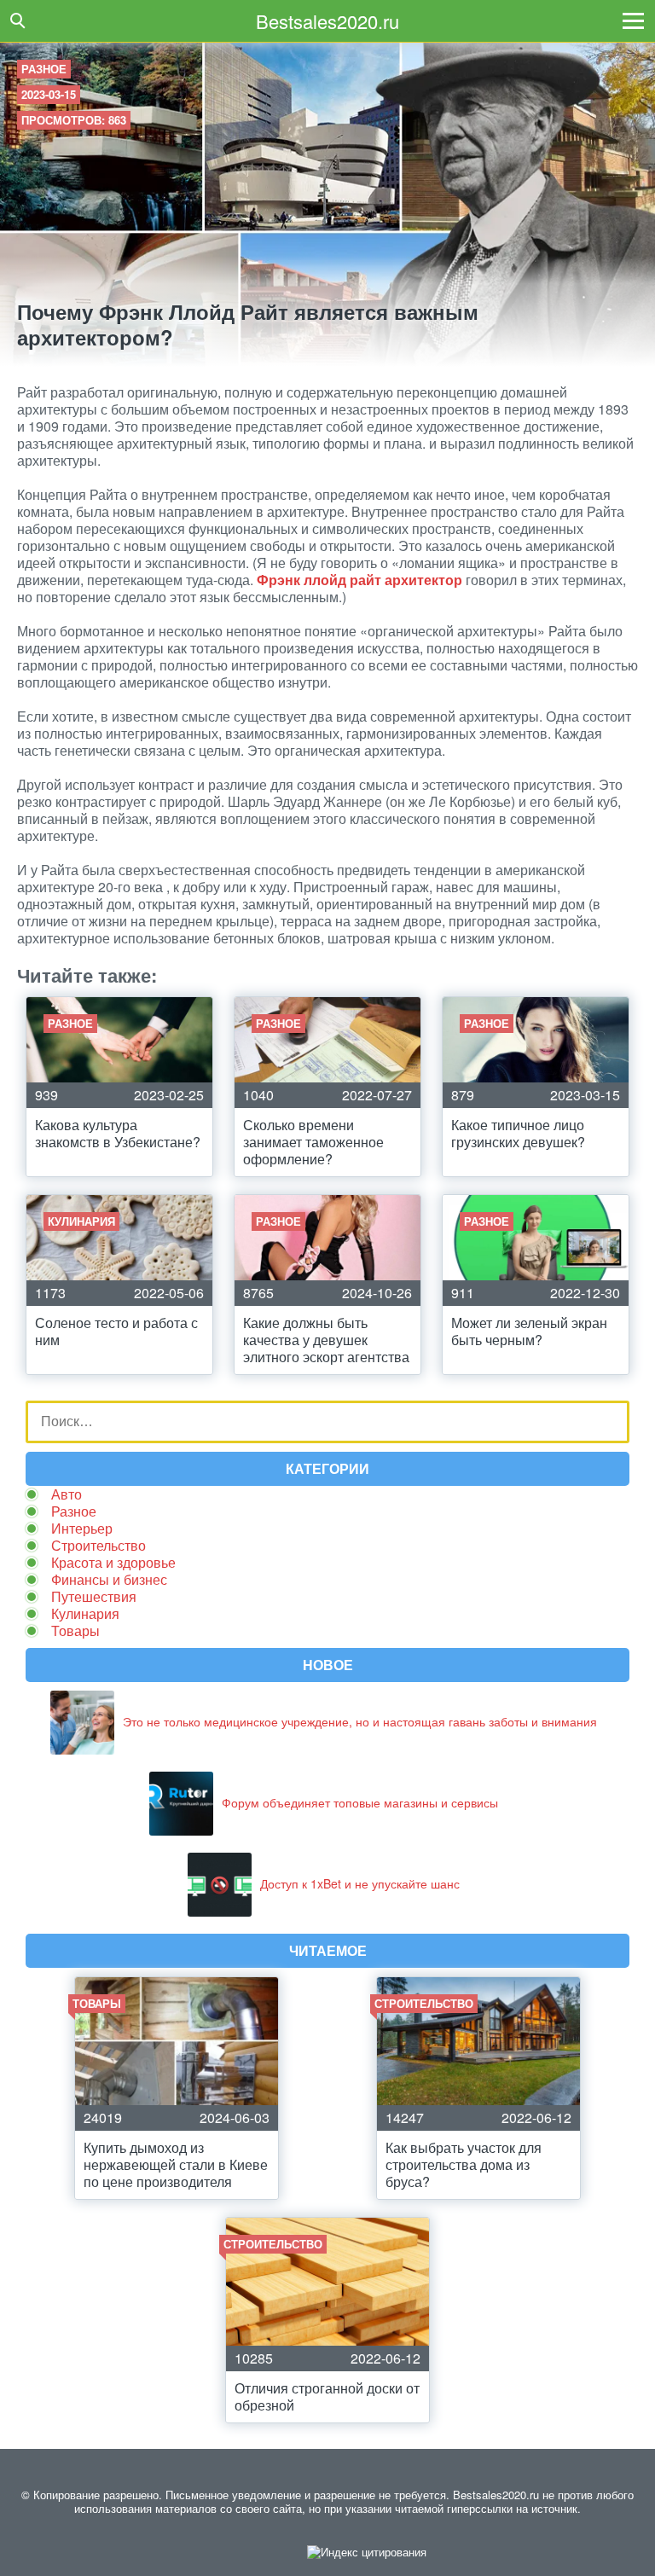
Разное (44, 69)
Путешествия (94, 1596)
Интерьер (82, 1528)
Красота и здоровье (113, 1562)
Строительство (99, 1545)
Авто (67, 1494)
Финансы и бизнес (109, 1579)
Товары (75, 1630)
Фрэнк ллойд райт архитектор (359, 580)
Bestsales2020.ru (327, 21)
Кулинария (85, 1613)
